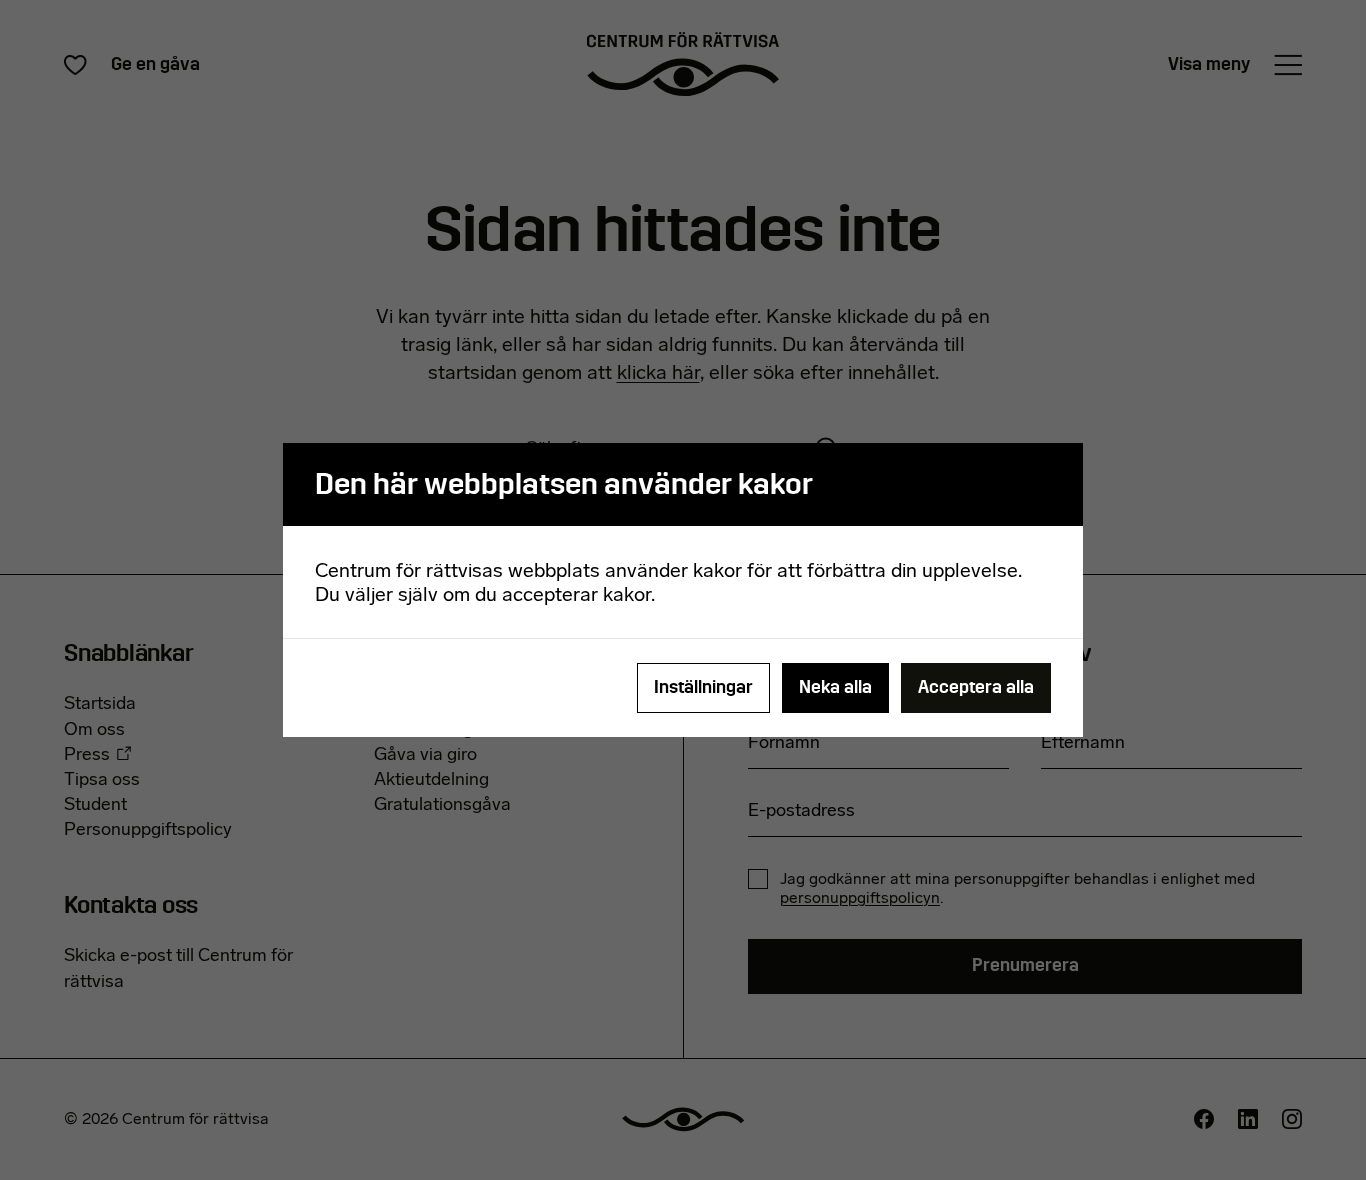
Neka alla (835, 687)
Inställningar (703, 687)
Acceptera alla (976, 687)
